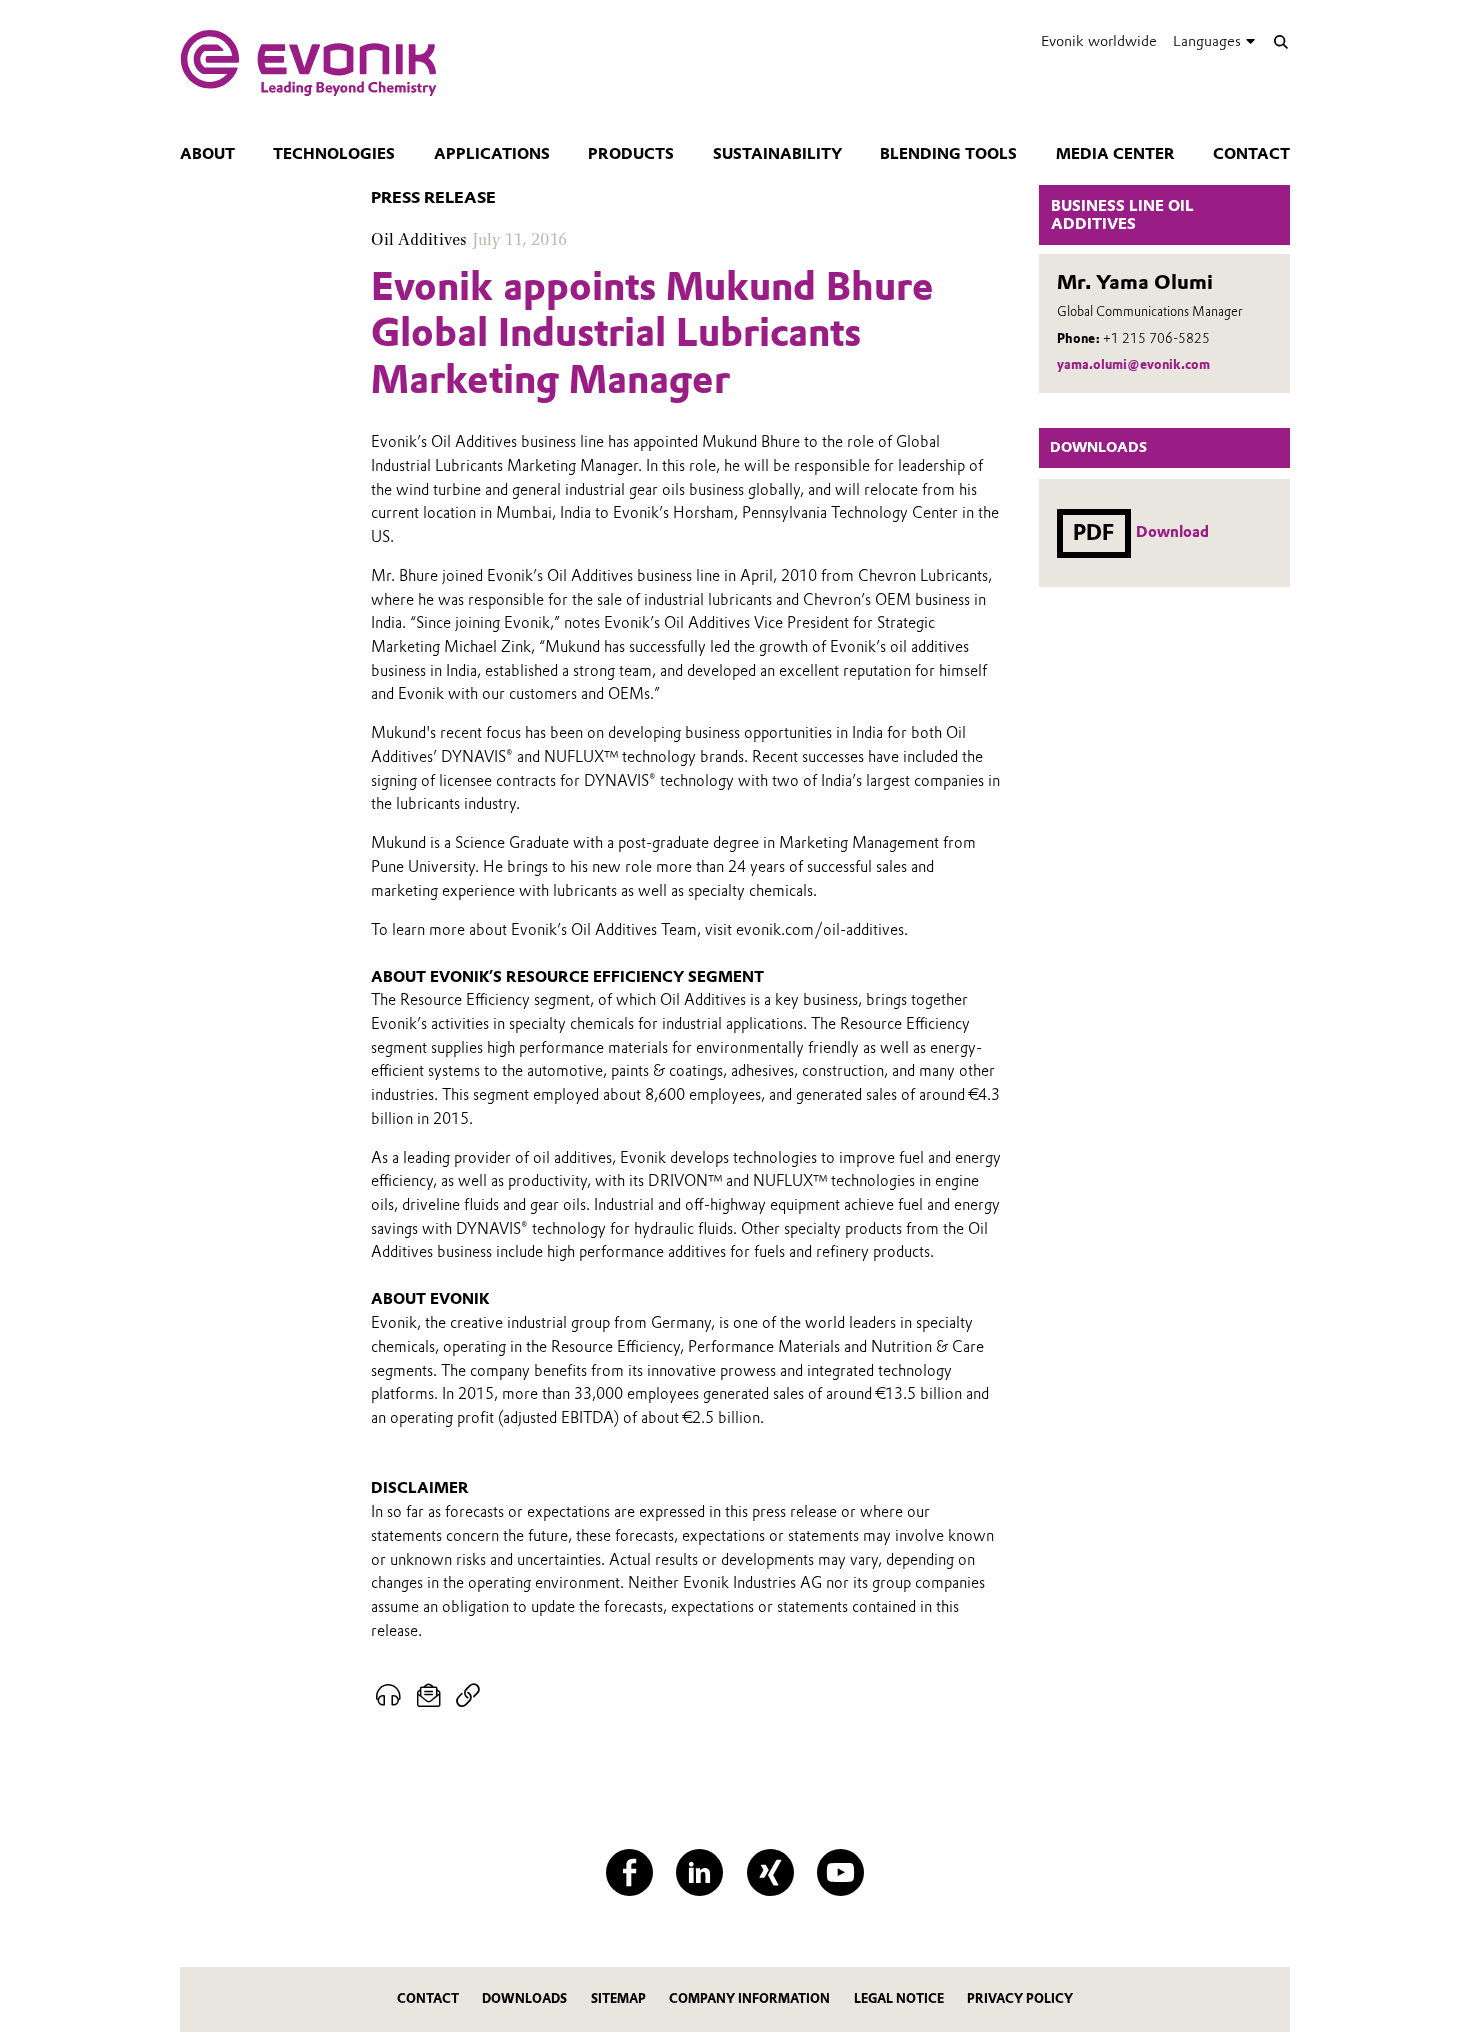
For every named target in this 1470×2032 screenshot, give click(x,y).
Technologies (334, 154)
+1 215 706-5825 (1156, 338)
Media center (1115, 154)
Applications (492, 154)
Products (631, 154)
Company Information (749, 1998)
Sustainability (777, 154)
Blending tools (948, 154)
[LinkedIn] (699, 1872)
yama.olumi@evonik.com (1133, 364)
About (207, 154)
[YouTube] (840, 1872)
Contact (1251, 154)
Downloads (524, 1998)
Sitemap (618, 1998)
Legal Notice (899, 1998)
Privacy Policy (1020, 1998)
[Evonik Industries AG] (308, 63)
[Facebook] (629, 1872)
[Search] (1280, 41)
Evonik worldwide (1099, 41)
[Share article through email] (429, 1696)
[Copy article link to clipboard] (467, 1696)
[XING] (770, 1872)
